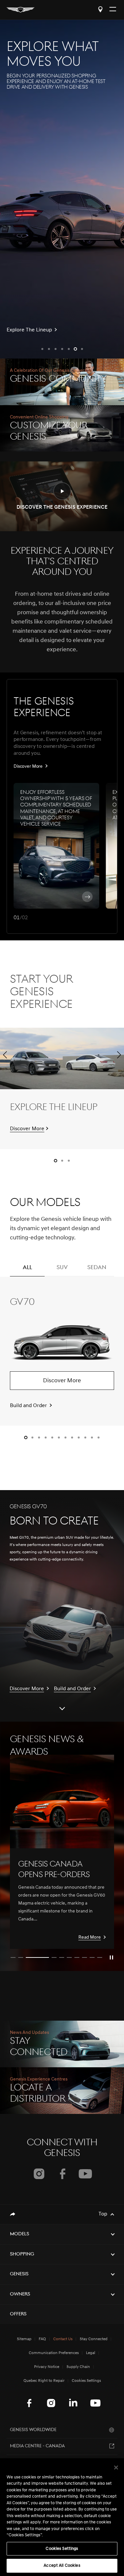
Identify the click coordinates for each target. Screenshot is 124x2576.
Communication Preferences (54, 2353)
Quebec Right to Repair (44, 2381)
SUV (62, 1268)
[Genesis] (21, 10)
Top (103, 2214)
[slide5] (62, 1957)
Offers (18, 2314)
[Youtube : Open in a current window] (85, 2174)
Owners (20, 2294)
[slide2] (21, 1957)
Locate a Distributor (100, 9)
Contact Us (63, 2339)
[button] (42, 349)
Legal (91, 2353)
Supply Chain (78, 2367)
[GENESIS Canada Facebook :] (29, 2403)
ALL (27, 1268)
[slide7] (77, 1957)
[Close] (116, 2468)
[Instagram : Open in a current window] (39, 2174)
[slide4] (54, 1957)
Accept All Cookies (62, 2566)
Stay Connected (94, 2339)
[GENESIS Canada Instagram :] (51, 2403)
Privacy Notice (47, 2367)
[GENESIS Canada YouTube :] (95, 2403)
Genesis (19, 2274)
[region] (62, 2517)
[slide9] (92, 1957)
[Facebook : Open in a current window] (62, 2174)
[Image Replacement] (62, 1802)
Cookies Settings (62, 2549)
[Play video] (111, 1957)
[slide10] (100, 1957)
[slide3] (37, 1957)
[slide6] (69, 1957)
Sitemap (24, 2339)
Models (20, 2234)
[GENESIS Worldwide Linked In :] (73, 2403)
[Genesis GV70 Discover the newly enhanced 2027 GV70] (62, 189)
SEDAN (97, 1268)
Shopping (22, 2254)
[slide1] (13, 1957)
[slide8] (84, 1957)
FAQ (42, 2339)
